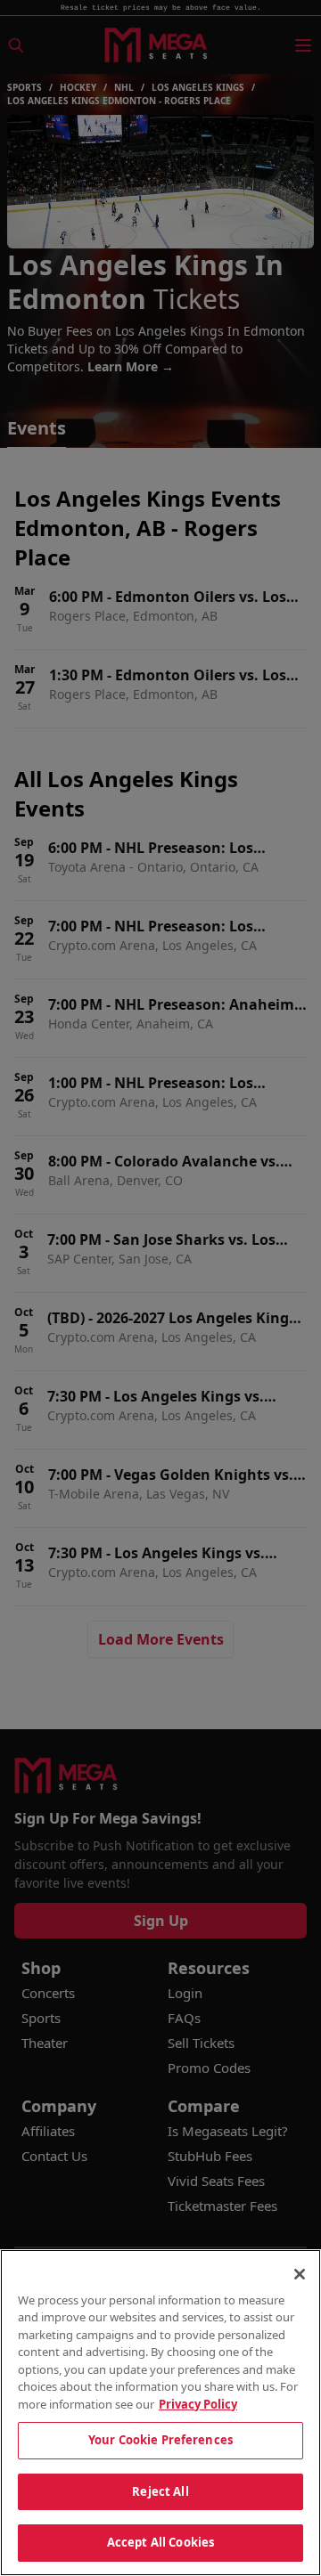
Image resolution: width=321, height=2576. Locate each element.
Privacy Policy (198, 2404)
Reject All (160, 2491)
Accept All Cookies (160, 2542)
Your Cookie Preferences (160, 2440)
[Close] (300, 2274)
